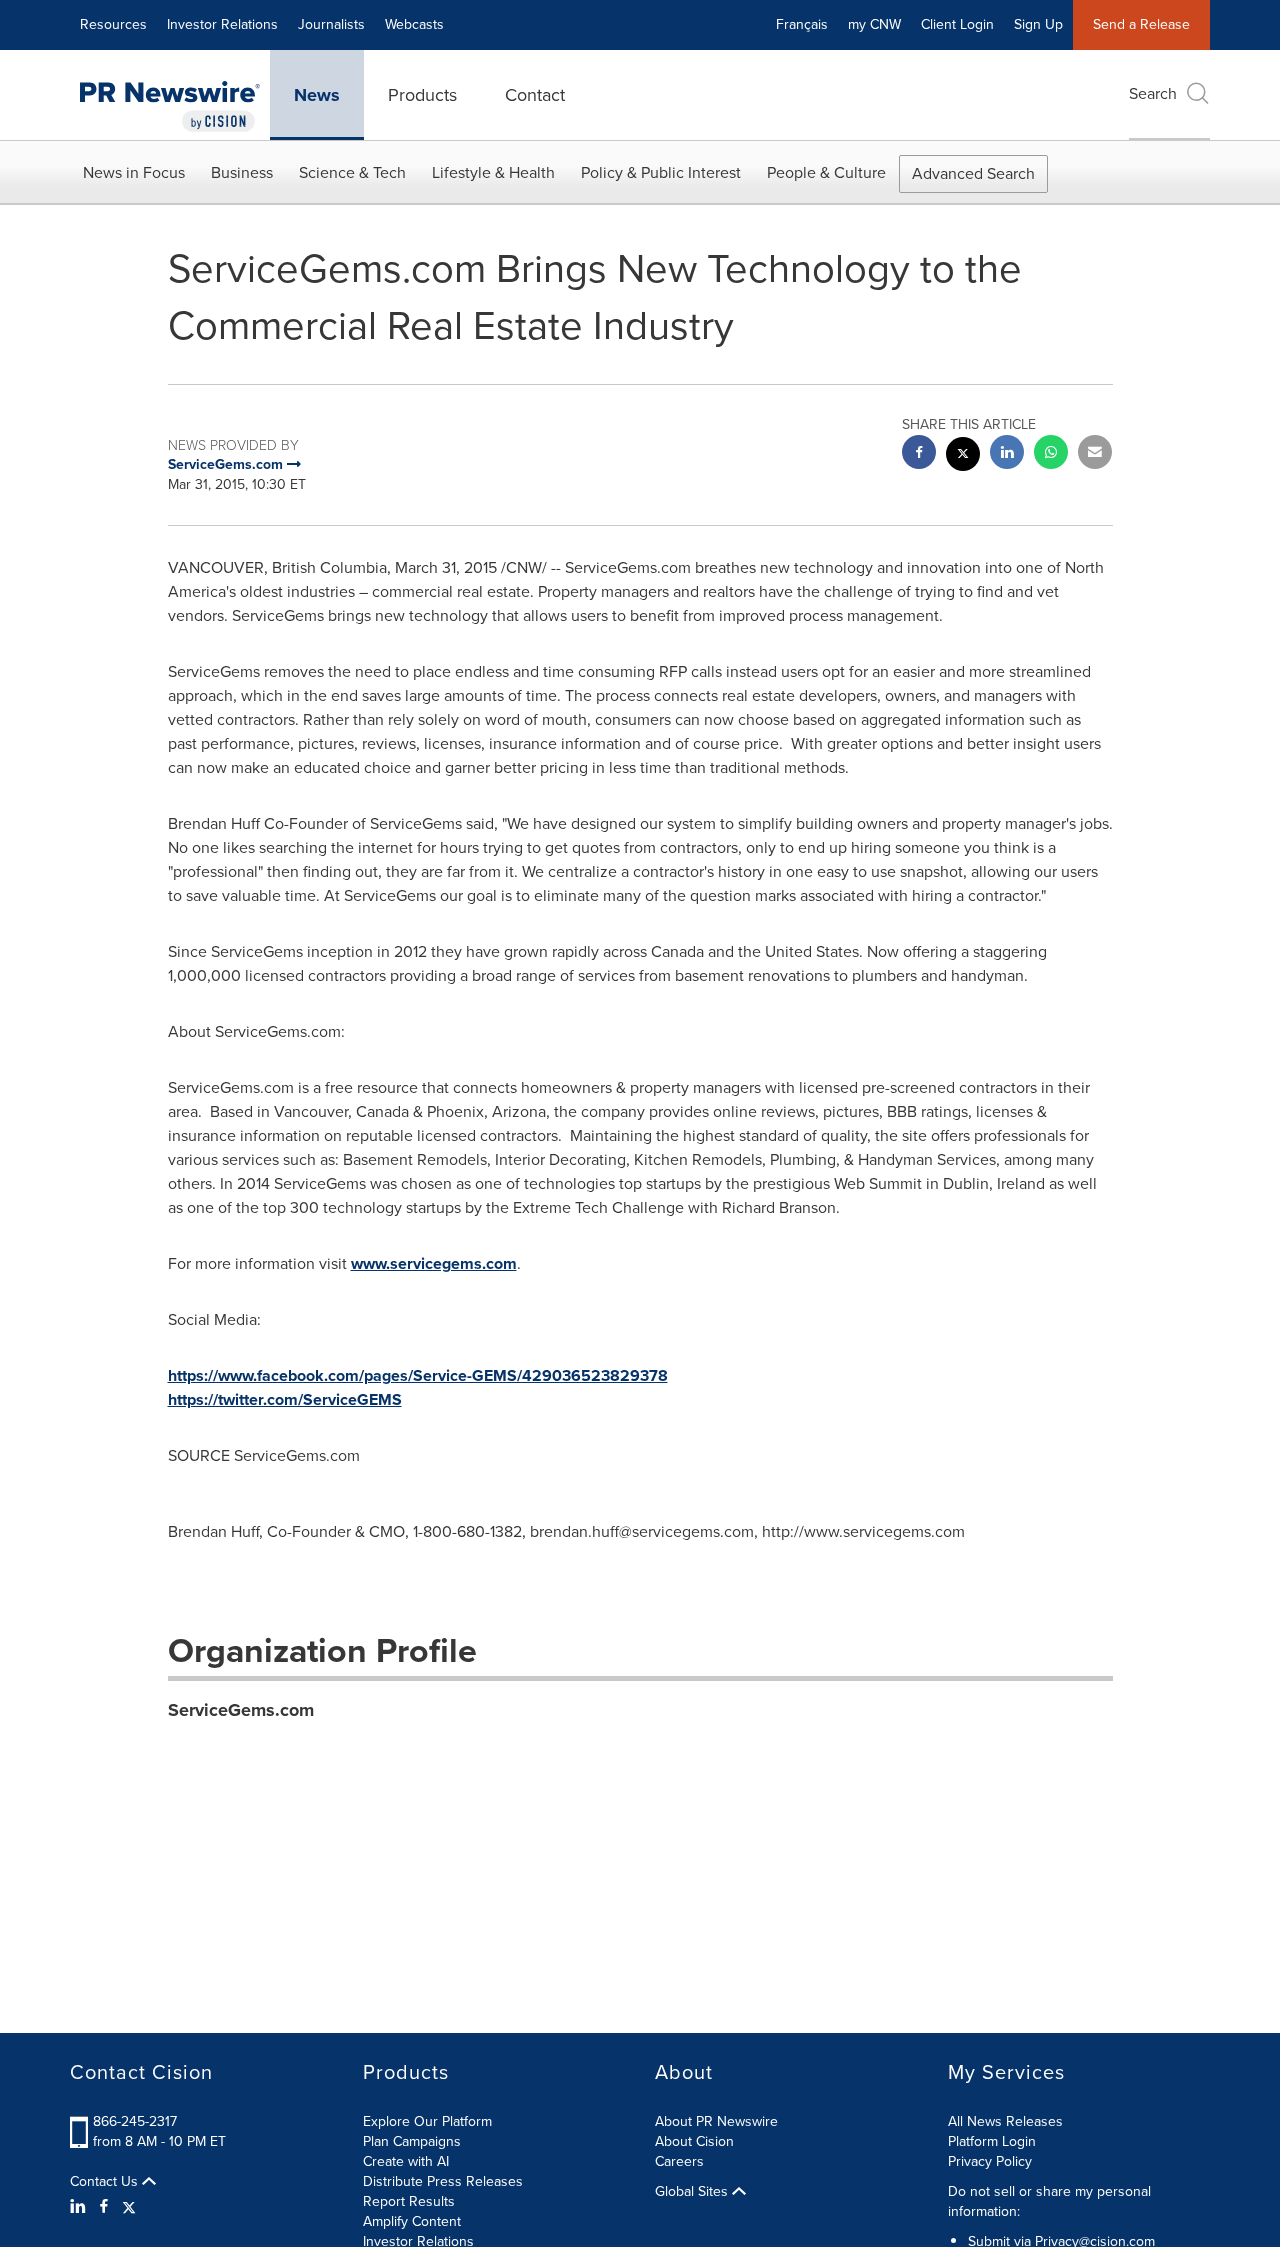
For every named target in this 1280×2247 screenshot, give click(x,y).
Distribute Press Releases (443, 2181)
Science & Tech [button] (352, 172)
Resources (113, 24)
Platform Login (992, 2141)
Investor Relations (222, 24)
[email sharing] (1095, 454)
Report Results (409, 2201)
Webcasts (414, 24)
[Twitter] (129, 2207)
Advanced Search (973, 173)
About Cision (694, 2141)
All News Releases (1005, 2121)
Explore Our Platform (427, 2121)
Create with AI (406, 2161)
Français (802, 24)
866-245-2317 (135, 2121)
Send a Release (1141, 24)
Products (422, 95)
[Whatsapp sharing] (1051, 454)
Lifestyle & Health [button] (493, 172)
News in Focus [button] (134, 172)
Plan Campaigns (412, 2141)
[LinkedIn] (80, 2207)
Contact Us (106, 2182)
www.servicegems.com (434, 1263)
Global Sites (693, 2192)
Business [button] (242, 172)
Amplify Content (412, 2221)
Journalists (331, 24)
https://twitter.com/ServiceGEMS (285, 1399)
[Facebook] (104, 2207)
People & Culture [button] (826, 172)
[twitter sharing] (963, 456)
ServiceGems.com (241, 1710)
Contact (535, 95)
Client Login (957, 24)
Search (1153, 93)
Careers (679, 2161)
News (317, 95)
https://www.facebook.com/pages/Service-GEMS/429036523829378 (418, 1375)
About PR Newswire (716, 2121)
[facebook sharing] (919, 454)
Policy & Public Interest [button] (661, 172)
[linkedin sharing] (1007, 454)
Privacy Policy (990, 2161)
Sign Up (1038, 24)
